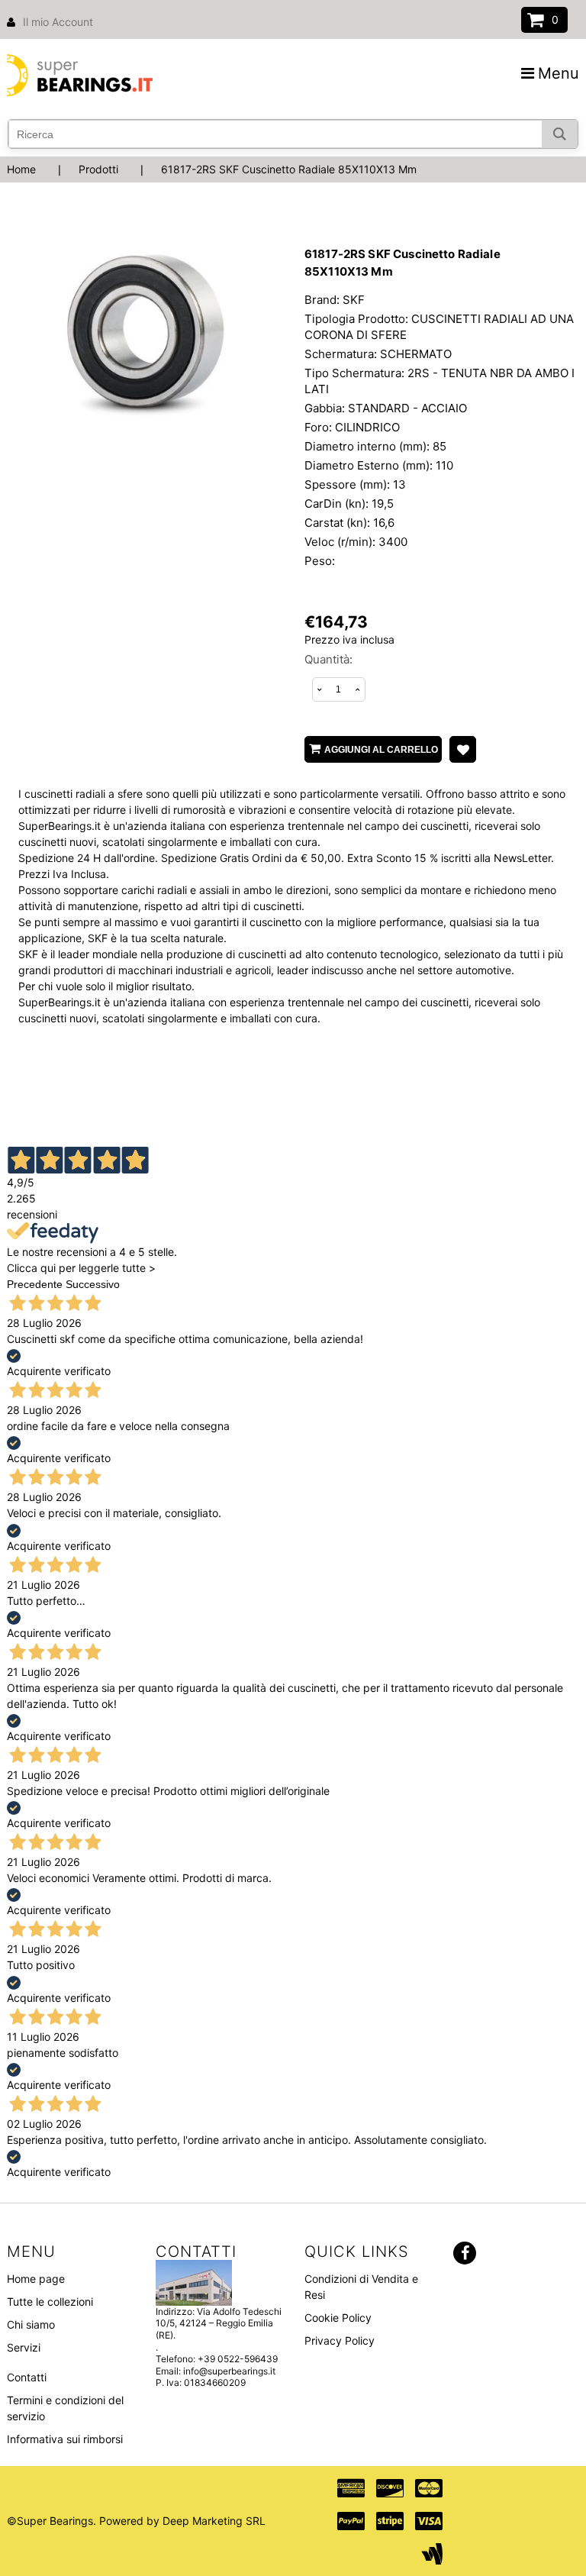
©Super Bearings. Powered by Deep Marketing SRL (136, 2521)
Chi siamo (31, 2324)
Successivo (93, 1284)
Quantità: (328, 659)
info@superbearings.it (229, 2371)
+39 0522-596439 (238, 2359)
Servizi (24, 2347)
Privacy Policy (340, 2340)
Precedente (35, 1284)
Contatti (27, 2377)
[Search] (560, 134)
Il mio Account (58, 22)
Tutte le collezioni (50, 2302)
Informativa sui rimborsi (65, 2439)
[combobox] (293, 134)
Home (21, 169)
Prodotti (98, 169)
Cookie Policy (338, 2318)
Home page (36, 2279)
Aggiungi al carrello (381, 750)
